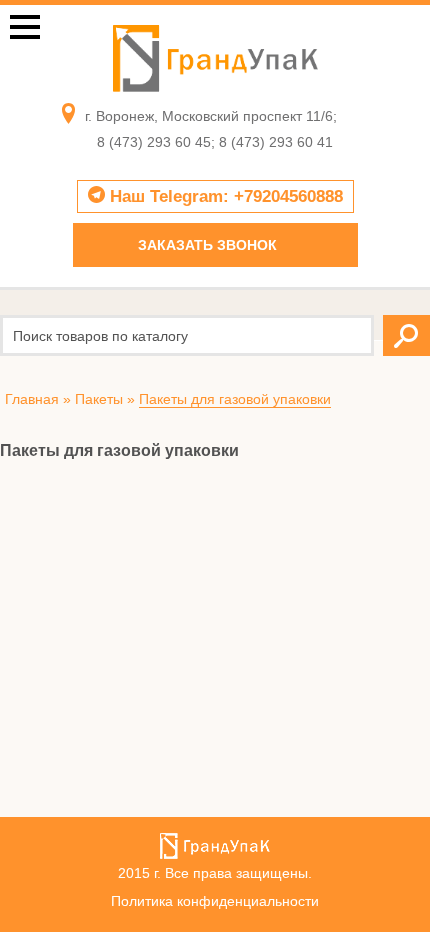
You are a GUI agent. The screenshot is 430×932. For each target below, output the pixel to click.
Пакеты (99, 399)
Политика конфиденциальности (215, 901)
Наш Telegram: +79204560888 (224, 196)
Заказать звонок (207, 245)
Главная (32, 399)
